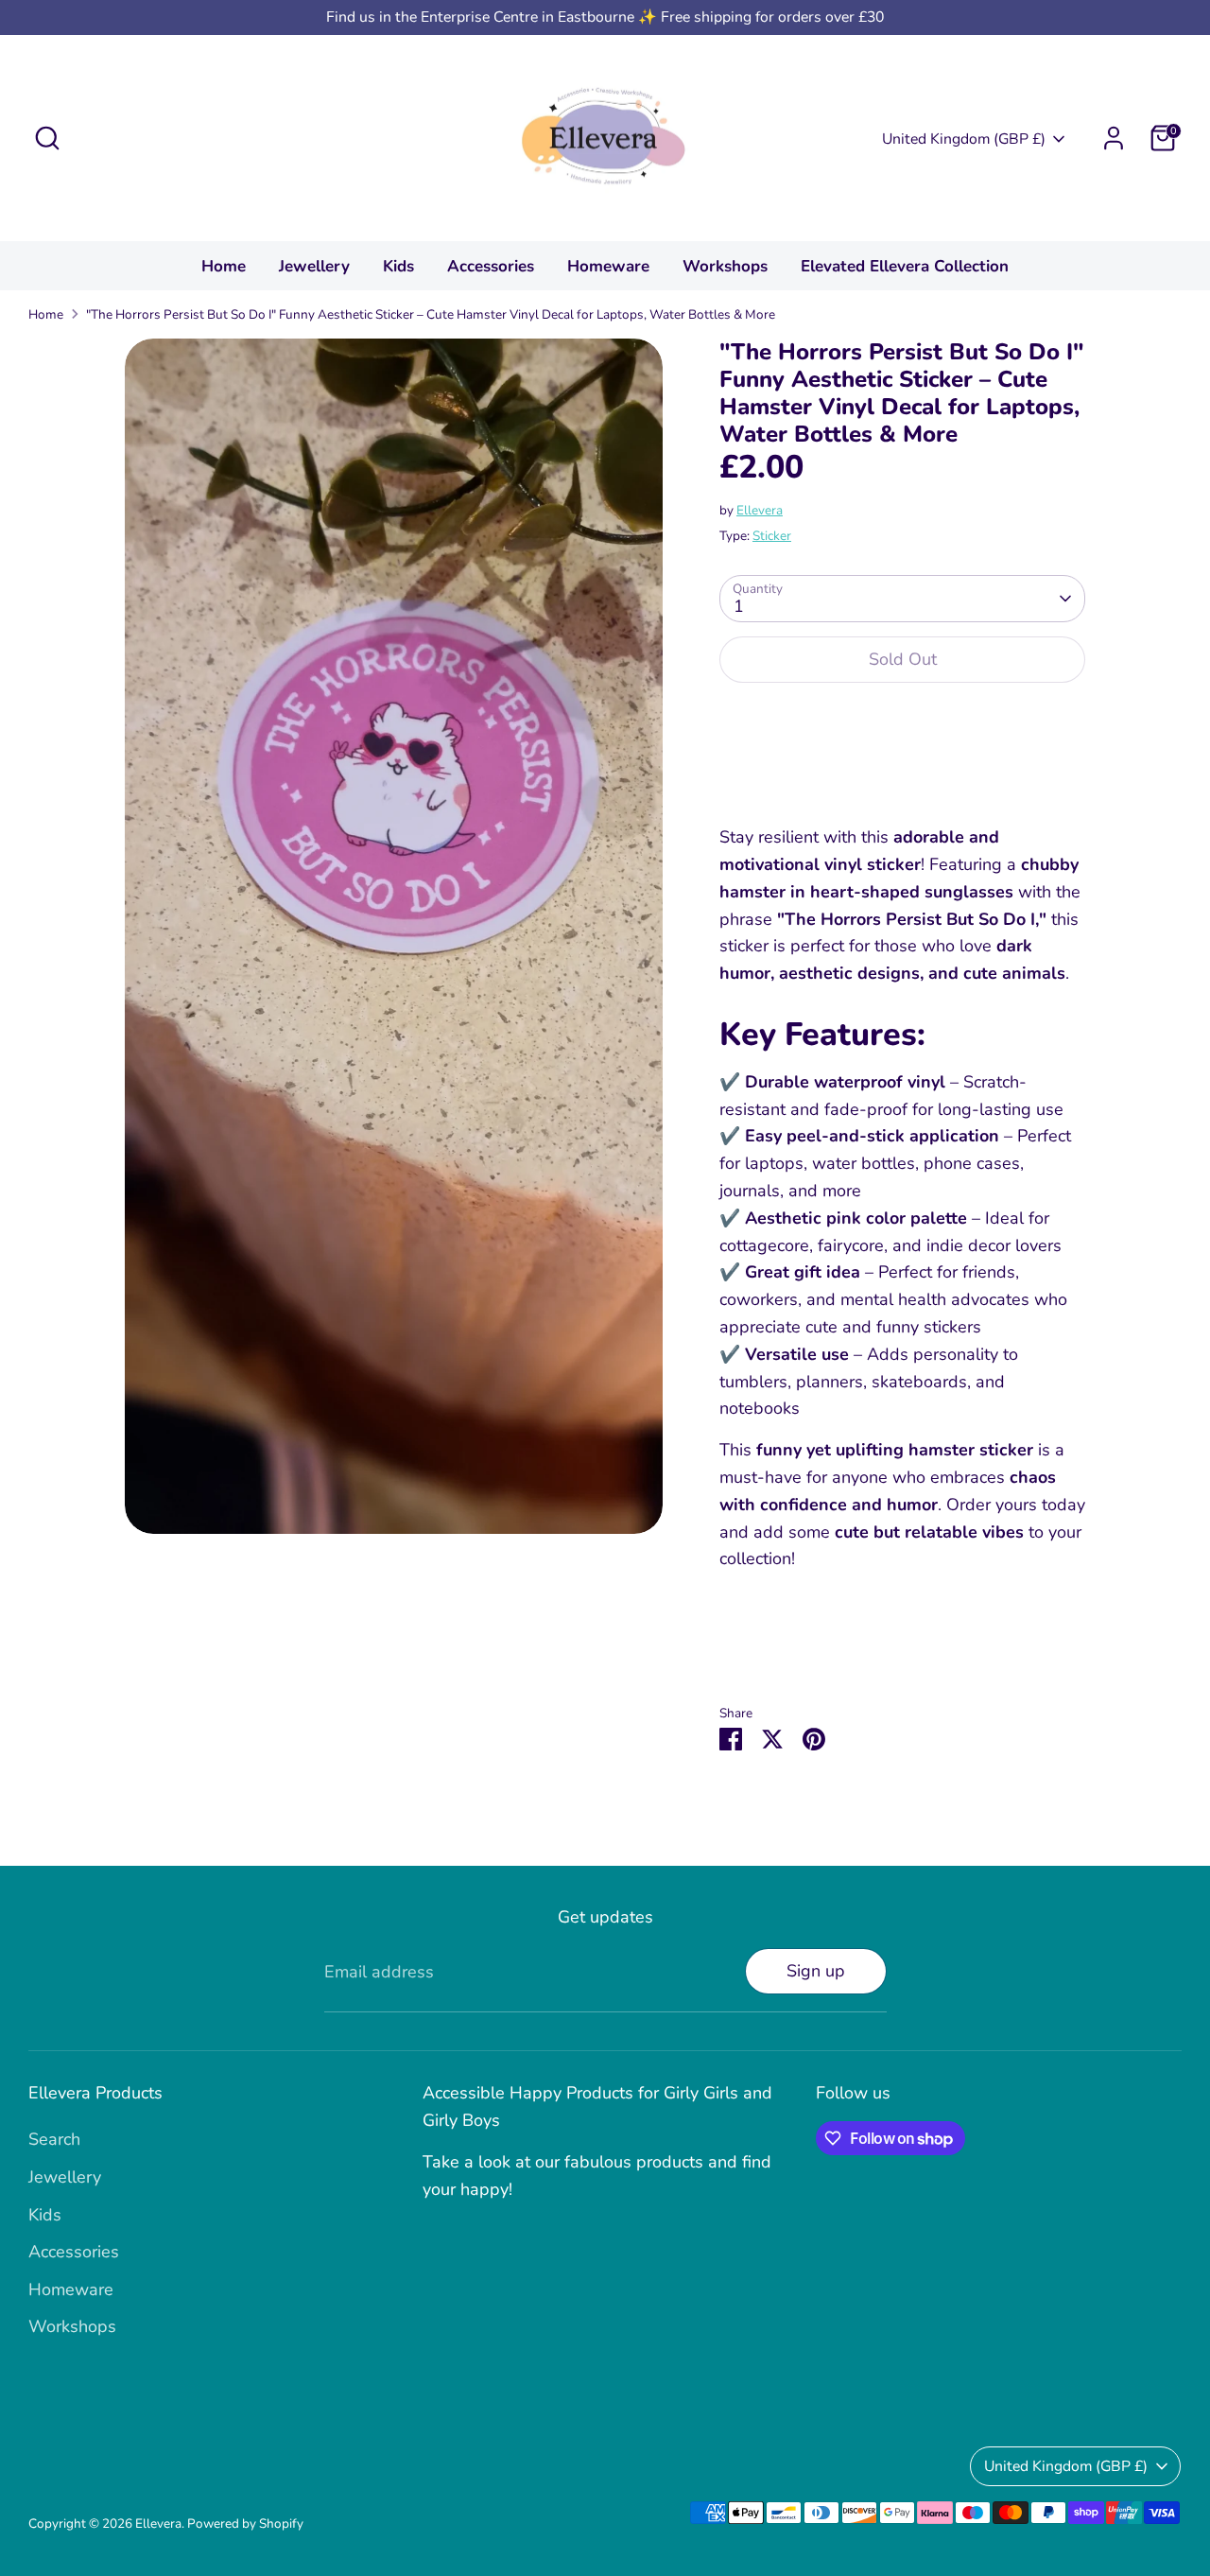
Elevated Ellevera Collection (905, 266)
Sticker (772, 536)
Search (54, 2139)
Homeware (608, 266)
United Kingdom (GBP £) (964, 139)
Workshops (725, 266)
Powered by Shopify (245, 2524)
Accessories (491, 266)
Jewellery (314, 266)
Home (224, 266)
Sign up (816, 1971)
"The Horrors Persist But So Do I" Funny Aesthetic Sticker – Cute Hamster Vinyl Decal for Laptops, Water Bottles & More (431, 314)
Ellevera (760, 510)
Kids (398, 266)
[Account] (1114, 138)
